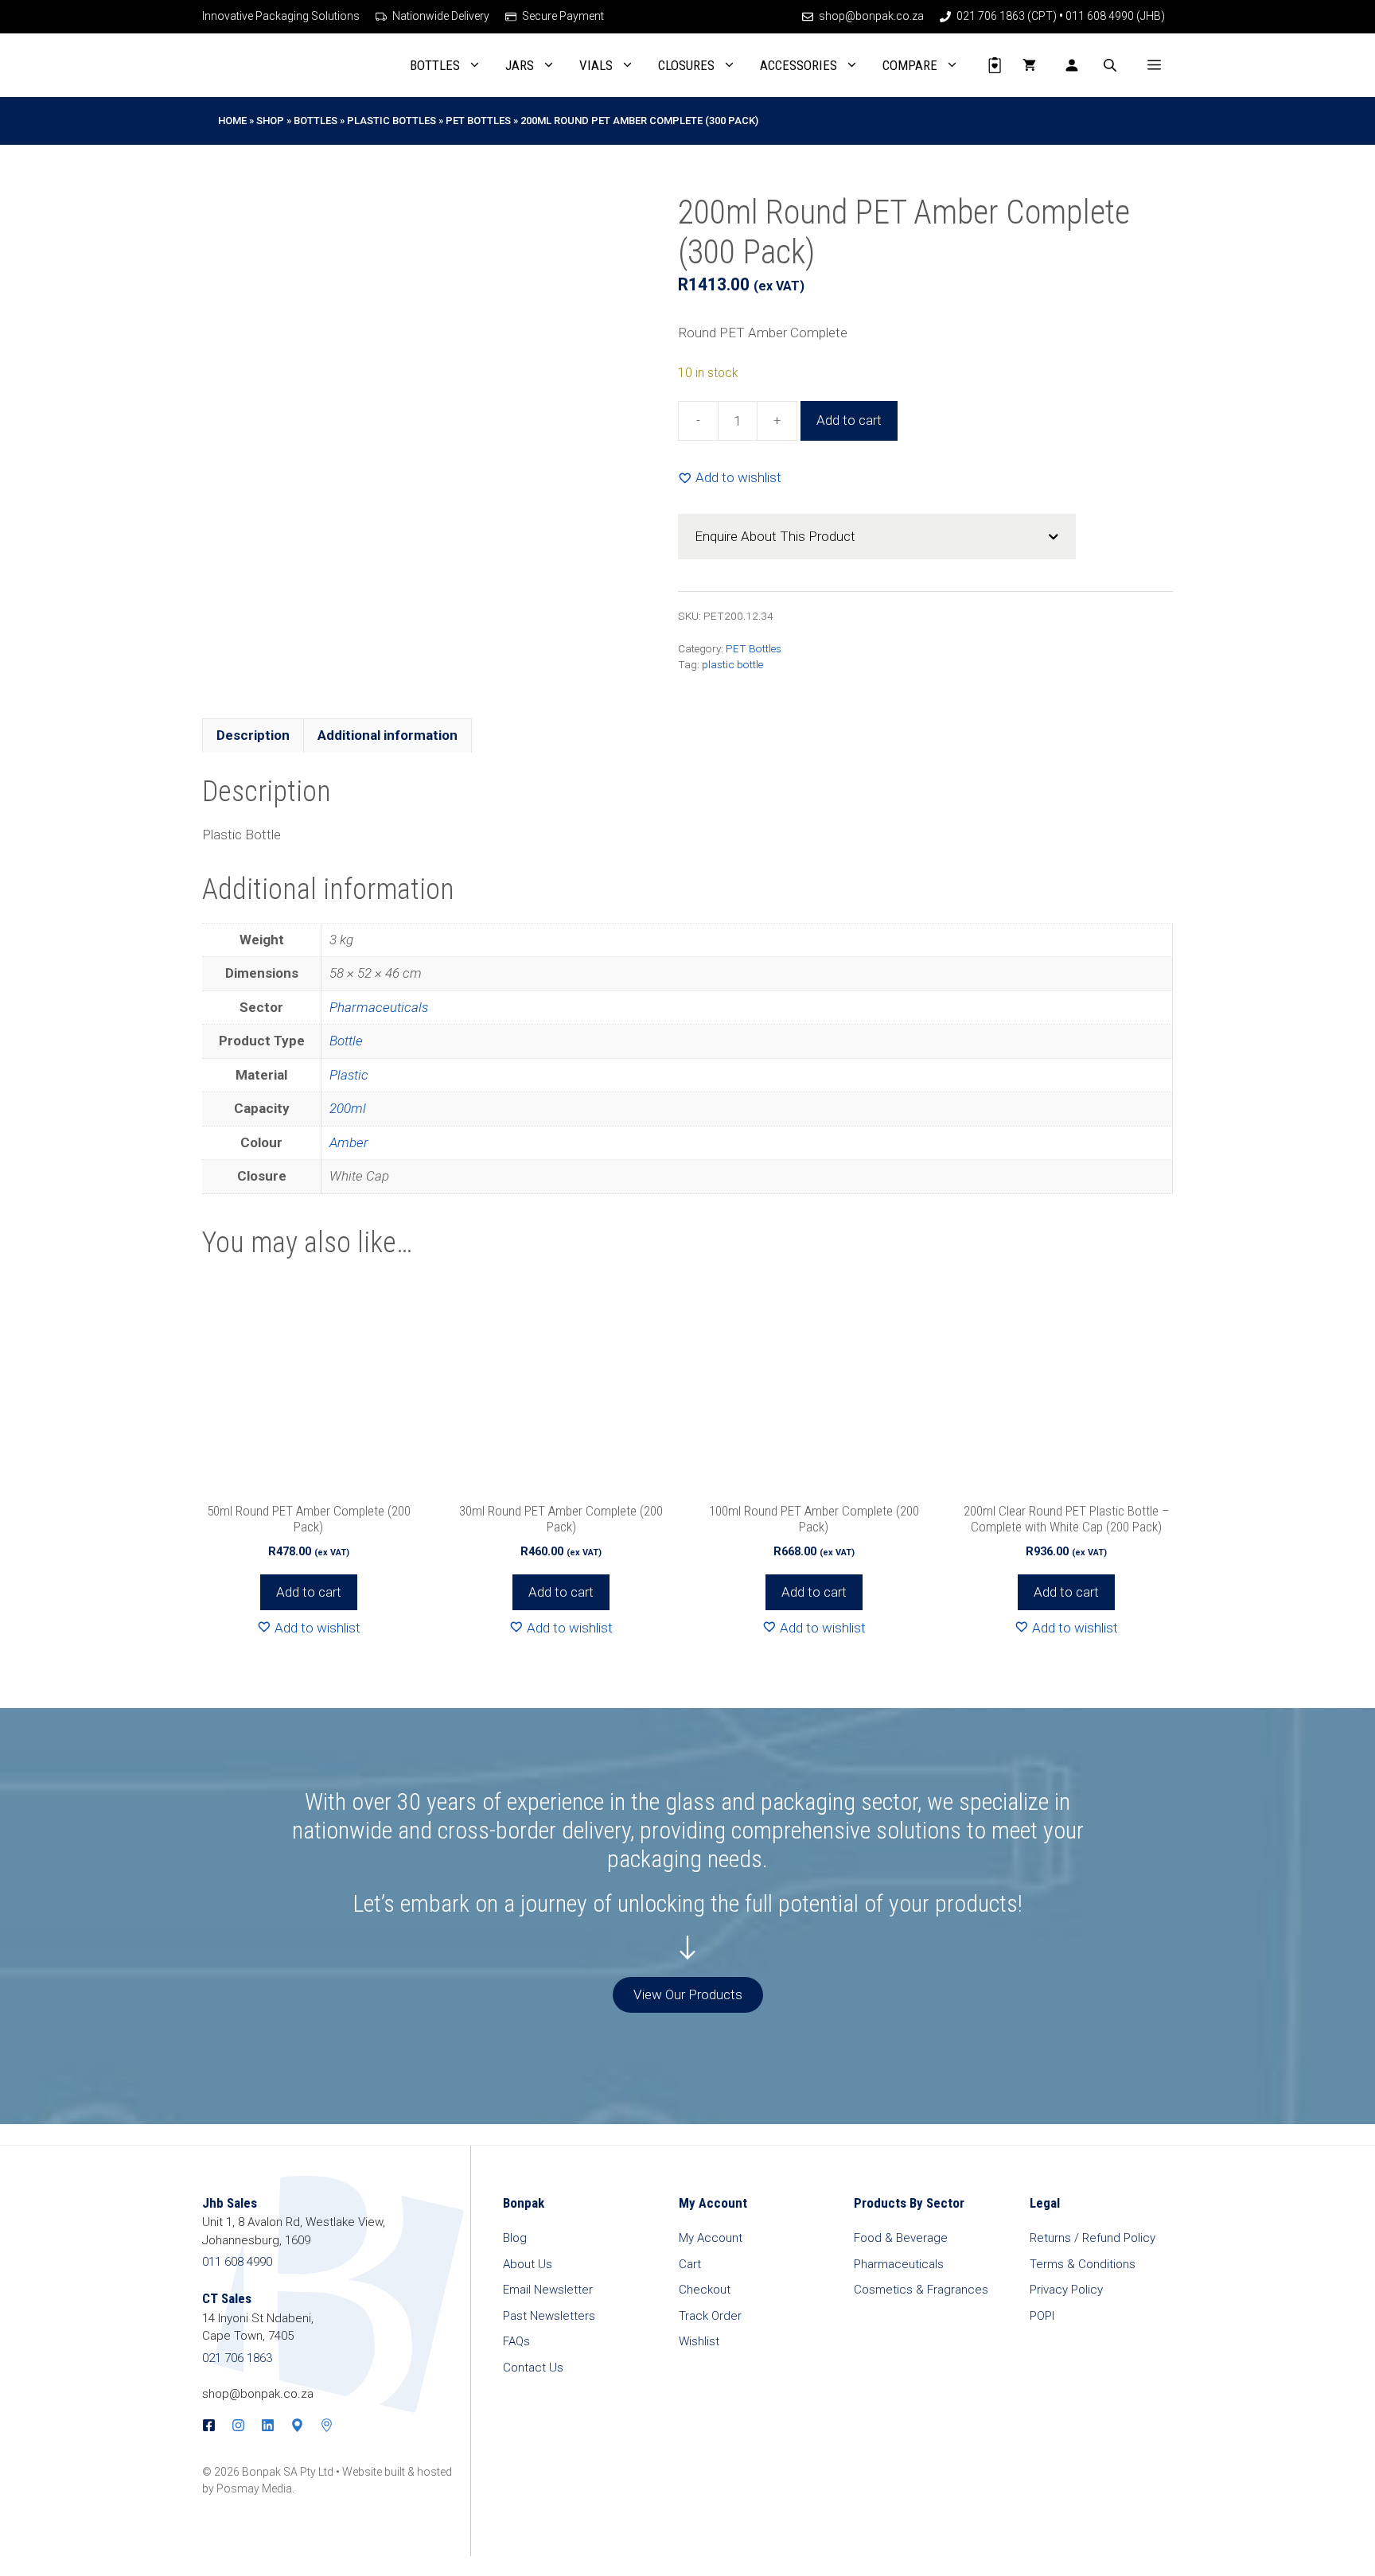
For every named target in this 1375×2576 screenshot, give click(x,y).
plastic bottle (732, 664)
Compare (910, 65)
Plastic (349, 1075)
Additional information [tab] (388, 735)
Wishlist (699, 2341)
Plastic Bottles (391, 121)
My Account (711, 2238)
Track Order (710, 2316)
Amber (349, 1142)
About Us (528, 2264)
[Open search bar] (1112, 65)
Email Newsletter (548, 2290)
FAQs (516, 2341)
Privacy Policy (1066, 2290)
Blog (515, 2238)
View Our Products (688, 1994)
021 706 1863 (237, 2358)
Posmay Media (254, 2488)
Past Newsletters (549, 2316)
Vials (596, 65)
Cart (690, 2264)
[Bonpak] (256, 65)
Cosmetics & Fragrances (921, 2290)
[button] (1154, 65)
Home (232, 121)
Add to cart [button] (309, 1592)
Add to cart (849, 420)
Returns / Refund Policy (1093, 2238)
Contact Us (533, 2368)
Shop (270, 121)
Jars (520, 65)
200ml (348, 1108)
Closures (686, 65)
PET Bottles (478, 121)
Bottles (435, 65)
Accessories (799, 65)
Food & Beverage (901, 2238)
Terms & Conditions (1083, 2264)
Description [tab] (253, 735)
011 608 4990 (237, 2262)
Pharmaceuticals (379, 1007)
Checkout (705, 2290)
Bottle (346, 1041)
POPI (1042, 2316)
